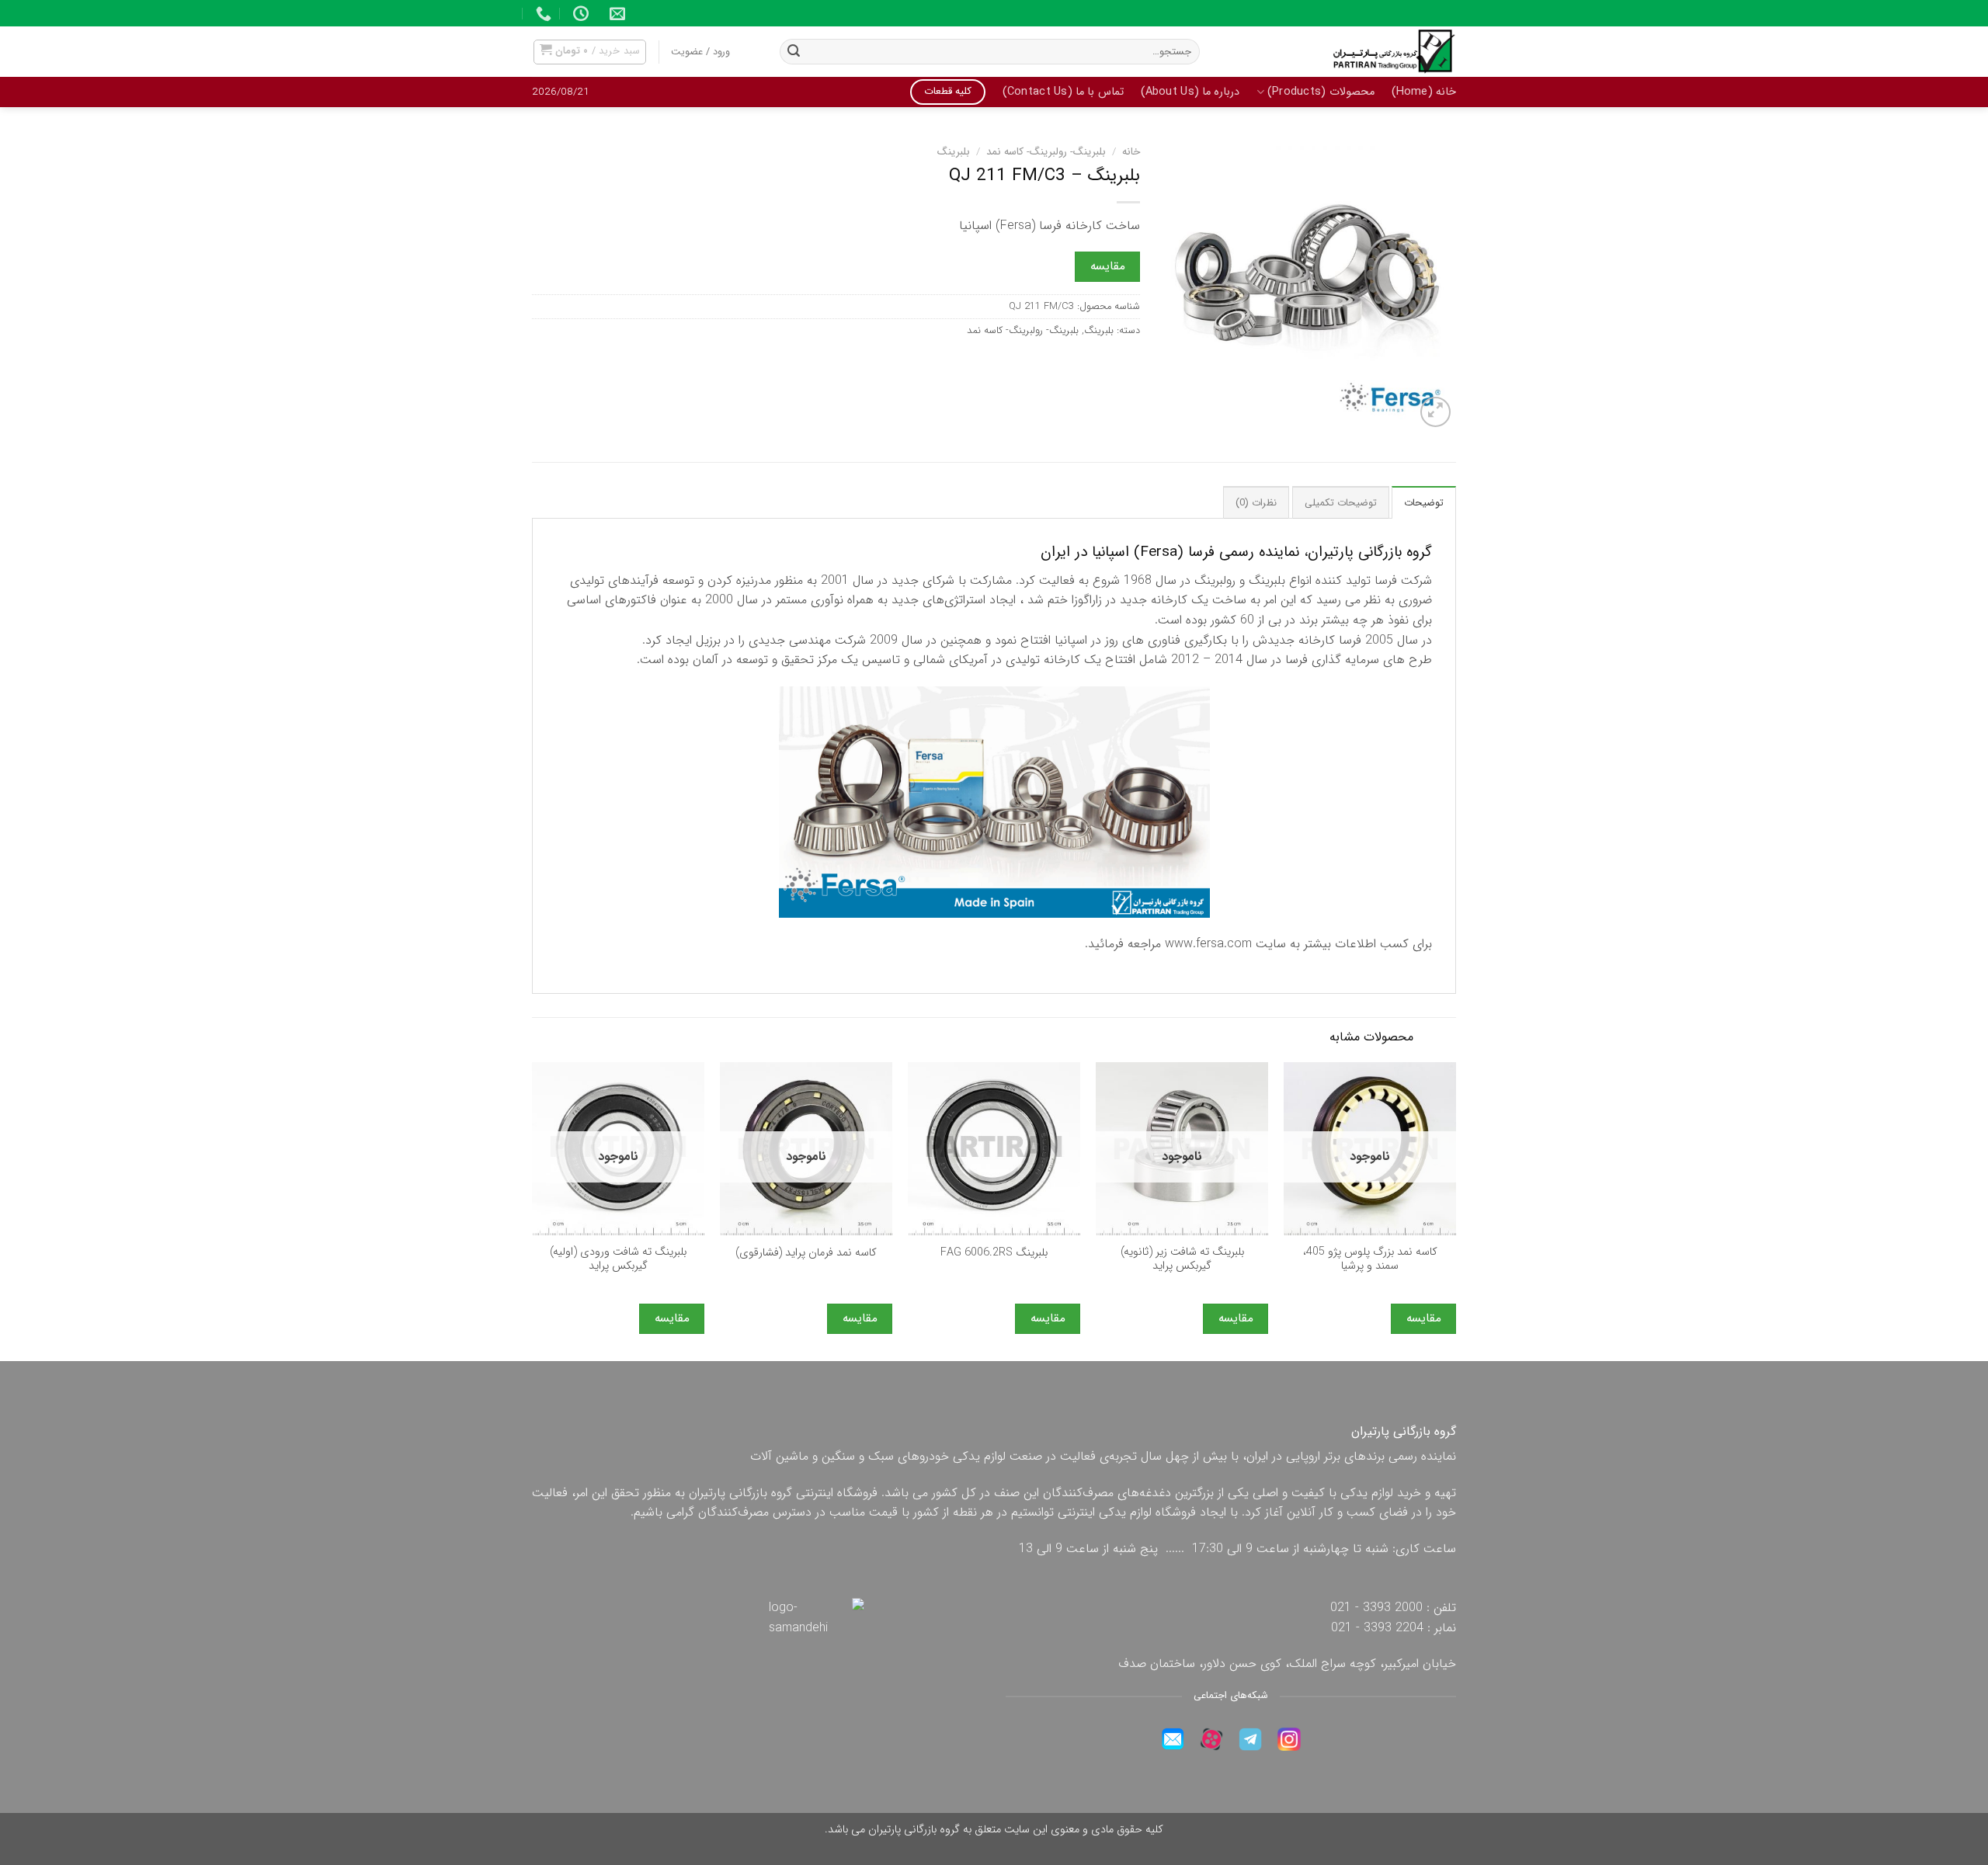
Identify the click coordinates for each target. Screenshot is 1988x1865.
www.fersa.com (1208, 944)
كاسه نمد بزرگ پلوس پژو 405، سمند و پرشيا (1370, 1260)
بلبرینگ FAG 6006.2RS (994, 1254)
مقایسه (1108, 266)
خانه (1131, 152)
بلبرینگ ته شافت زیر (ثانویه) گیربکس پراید (1182, 1260)
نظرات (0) (1256, 503)
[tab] (1424, 502)
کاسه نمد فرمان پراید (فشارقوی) (806, 1254)
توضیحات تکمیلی (1341, 503)
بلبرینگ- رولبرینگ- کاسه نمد (1046, 152)
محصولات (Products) (1321, 92)
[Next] (533, 1210)
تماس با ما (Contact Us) (1063, 92)
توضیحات (1424, 503)
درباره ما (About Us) (1190, 92)
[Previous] (1455, 1210)
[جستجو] (794, 52)
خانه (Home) (1424, 92)
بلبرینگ (954, 152)
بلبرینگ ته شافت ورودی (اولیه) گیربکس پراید (618, 1260)
